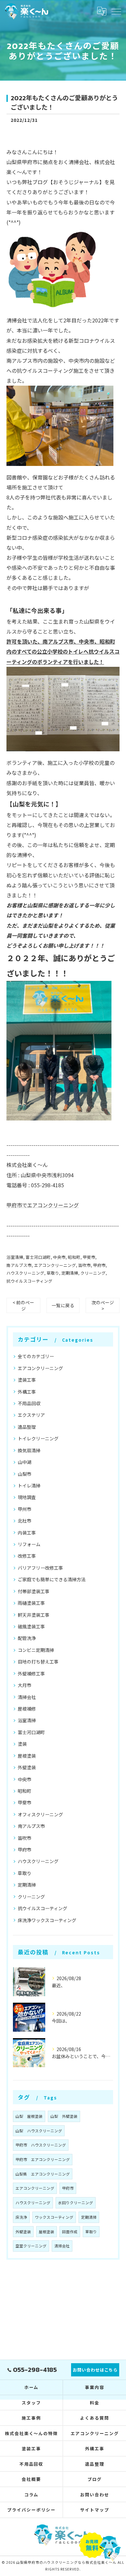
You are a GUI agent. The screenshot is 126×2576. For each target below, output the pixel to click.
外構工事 (27, 1392)
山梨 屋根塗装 (29, 2116)
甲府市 (99, 1265)
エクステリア (31, 1415)
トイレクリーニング (38, 1438)
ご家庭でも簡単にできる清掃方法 (52, 1579)
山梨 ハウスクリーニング (39, 2131)
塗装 (22, 1744)
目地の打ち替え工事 (38, 1662)
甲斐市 (89, 1257)
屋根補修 (27, 1709)
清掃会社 (27, 1697)
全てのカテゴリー (36, 1356)
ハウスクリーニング (25, 1273)
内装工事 (27, 1533)
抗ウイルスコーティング (29, 1281)
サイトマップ (95, 2510)
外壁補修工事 (31, 1673)
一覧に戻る (63, 1305)
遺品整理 (27, 1427)
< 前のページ (23, 1305)
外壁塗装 (27, 1767)
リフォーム (29, 1544)
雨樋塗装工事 (31, 1603)
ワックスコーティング (54, 2217)
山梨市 (25, 1474)
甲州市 (25, 1509)
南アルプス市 (19, 1265)
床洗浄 (21, 2217)
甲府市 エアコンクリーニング (43, 2159)
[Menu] (116, 11)
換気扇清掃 (29, 1450)
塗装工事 (27, 1380)
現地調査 (27, 1497)
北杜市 (25, 1521)
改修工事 (27, 1556)
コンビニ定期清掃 (36, 1650)
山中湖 (25, 1462)
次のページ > (103, 1305)
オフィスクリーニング (40, 1814)
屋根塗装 (27, 1756)
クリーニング (93, 1273)
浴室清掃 (15, 1257)
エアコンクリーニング (55, 1265)
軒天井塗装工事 (34, 1615)
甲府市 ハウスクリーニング (41, 2145)
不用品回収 (29, 1403)
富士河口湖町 (38, 1257)
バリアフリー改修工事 (40, 1568)
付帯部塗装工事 (34, 1591)
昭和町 (74, 1257)
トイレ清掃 (29, 1485)
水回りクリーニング (76, 2203)
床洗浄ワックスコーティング (47, 1920)
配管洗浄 (27, 1638)
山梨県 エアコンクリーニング (43, 2174)
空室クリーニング (31, 2246)
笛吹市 (84, 1265)
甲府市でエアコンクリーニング (43, 1205)
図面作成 (70, 2232)
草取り (53, 1273)
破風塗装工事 (31, 1626)
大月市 (25, 1685)
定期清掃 (70, 1273)
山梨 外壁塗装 (64, 2116)
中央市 (59, 1257)
